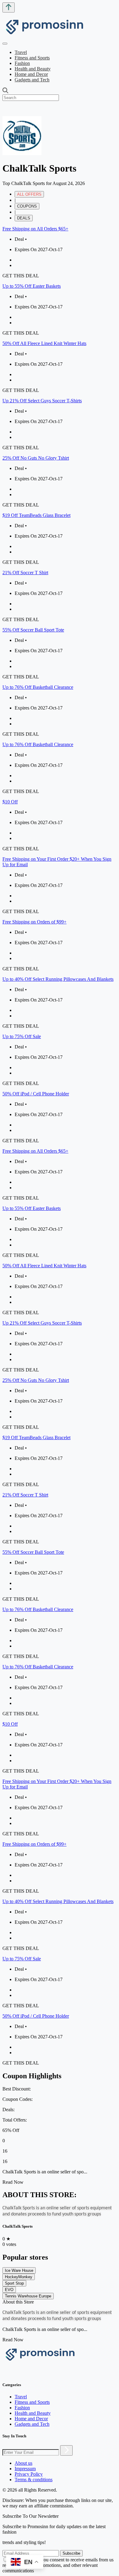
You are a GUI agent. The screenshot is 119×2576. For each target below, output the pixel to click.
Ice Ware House (19, 2270)
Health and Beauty (33, 69)
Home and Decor (31, 74)
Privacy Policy (29, 2474)
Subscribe (71, 2553)
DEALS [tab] (24, 218)
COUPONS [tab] (27, 206)
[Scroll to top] (9, 7)
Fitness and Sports (32, 58)
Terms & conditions (34, 2480)
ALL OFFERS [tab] (29, 194)
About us (23, 2463)
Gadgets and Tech (32, 80)
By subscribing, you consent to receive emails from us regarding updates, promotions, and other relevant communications (58, 2565)
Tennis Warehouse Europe (28, 2296)
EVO (9, 2290)
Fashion (22, 63)
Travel (21, 52)
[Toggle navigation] (5, 44)
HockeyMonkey (19, 2277)
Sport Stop (14, 2283)
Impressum (25, 2469)
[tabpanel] (60, 685)
